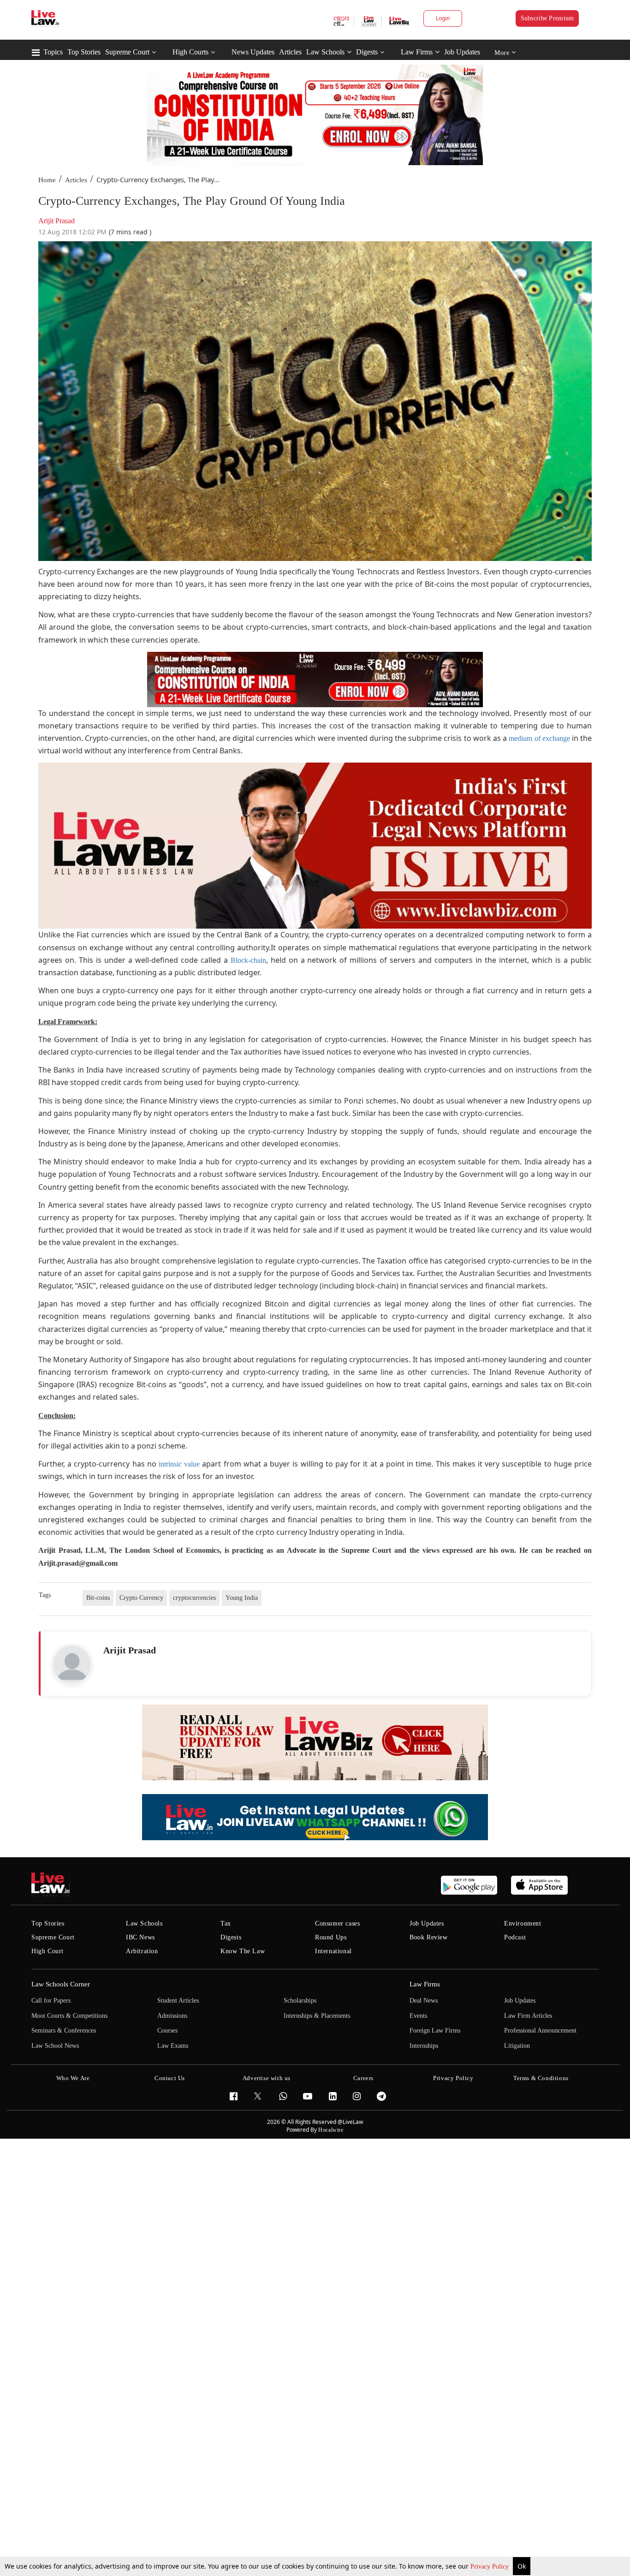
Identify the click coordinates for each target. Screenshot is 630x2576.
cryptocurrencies (194, 1598)
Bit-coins (98, 1598)
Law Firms (417, 52)
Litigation (517, 2046)
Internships (424, 2046)
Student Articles (178, 2001)
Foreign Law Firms (435, 2030)
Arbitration (142, 1951)
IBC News (140, 1937)
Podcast (515, 1937)
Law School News (55, 2046)
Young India (242, 1598)
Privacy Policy (490, 2567)
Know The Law (243, 1951)
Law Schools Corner (61, 1984)
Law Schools (325, 52)
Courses (167, 2030)
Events (418, 2016)
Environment (523, 1923)
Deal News (424, 2001)
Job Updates (462, 52)
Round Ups (331, 1937)
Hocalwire (331, 2130)
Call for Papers (51, 2001)
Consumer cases (337, 1923)
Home (47, 180)
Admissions (172, 2016)
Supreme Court (127, 52)
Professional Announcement (540, 2030)
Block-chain (248, 960)
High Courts (190, 52)
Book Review (429, 1937)
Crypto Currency (141, 1598)
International (333, 1951)
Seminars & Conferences (64, 2030)
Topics (53, 52)
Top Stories (84, 52)
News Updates (253, 52)
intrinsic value (179, 1464)
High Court (48, 1951)
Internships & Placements (317, 2016)
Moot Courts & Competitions (69, 2016)
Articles (290, 52)
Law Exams (173, 2046)
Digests (367, 52)
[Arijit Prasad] (72, 1664)
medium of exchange (539, 738)
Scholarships (300, 2001)
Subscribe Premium (547, 18)
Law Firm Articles (528, 2016)
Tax (226, 1923)
